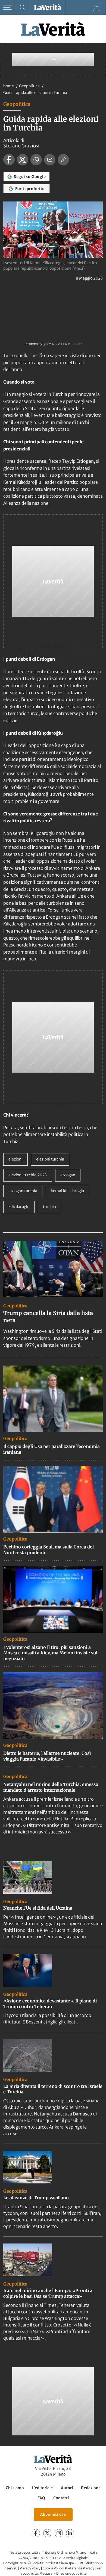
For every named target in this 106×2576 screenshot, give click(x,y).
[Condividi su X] (23, 160)
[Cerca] (22, 8)
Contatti (61, 2498)
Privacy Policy (30, 2568)
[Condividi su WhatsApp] (36, 160)
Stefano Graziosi (21, 146)
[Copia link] (63, 160)
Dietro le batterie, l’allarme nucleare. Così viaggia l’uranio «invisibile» (47, 1756)
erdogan (68, 1175)
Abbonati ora (53, 2514)
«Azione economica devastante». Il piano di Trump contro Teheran (50, 2004)
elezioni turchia (50, 1159)
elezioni (15, 1159)
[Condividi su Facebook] (9, 160)
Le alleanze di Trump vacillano (36, 2198)
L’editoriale (42, 2488)
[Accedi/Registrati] (97, 8)
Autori (67, 2488)
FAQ (41, 2498)
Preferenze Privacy (79, 2568)
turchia (49, 1207)
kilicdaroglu (19, 1207)
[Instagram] (59, 2533)
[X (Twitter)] (47, 2533)
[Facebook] (36, 2533)
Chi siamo (15, 2488)
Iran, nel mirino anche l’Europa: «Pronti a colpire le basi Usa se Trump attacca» (48, 2293)
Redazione (91, 2488)
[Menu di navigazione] (7, 8)
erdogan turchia (23, 1191)
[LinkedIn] (70, 2533)
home (9, 86)
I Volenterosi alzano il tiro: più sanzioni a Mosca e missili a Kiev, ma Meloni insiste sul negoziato (50, 1653)
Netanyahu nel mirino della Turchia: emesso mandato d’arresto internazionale (51, 1787)
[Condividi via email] (50, 160)
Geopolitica (30, 86)
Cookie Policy (53, 2568)
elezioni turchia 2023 (28, 1175)
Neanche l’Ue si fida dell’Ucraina (38, 1908)
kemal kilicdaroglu (67, 1191)
